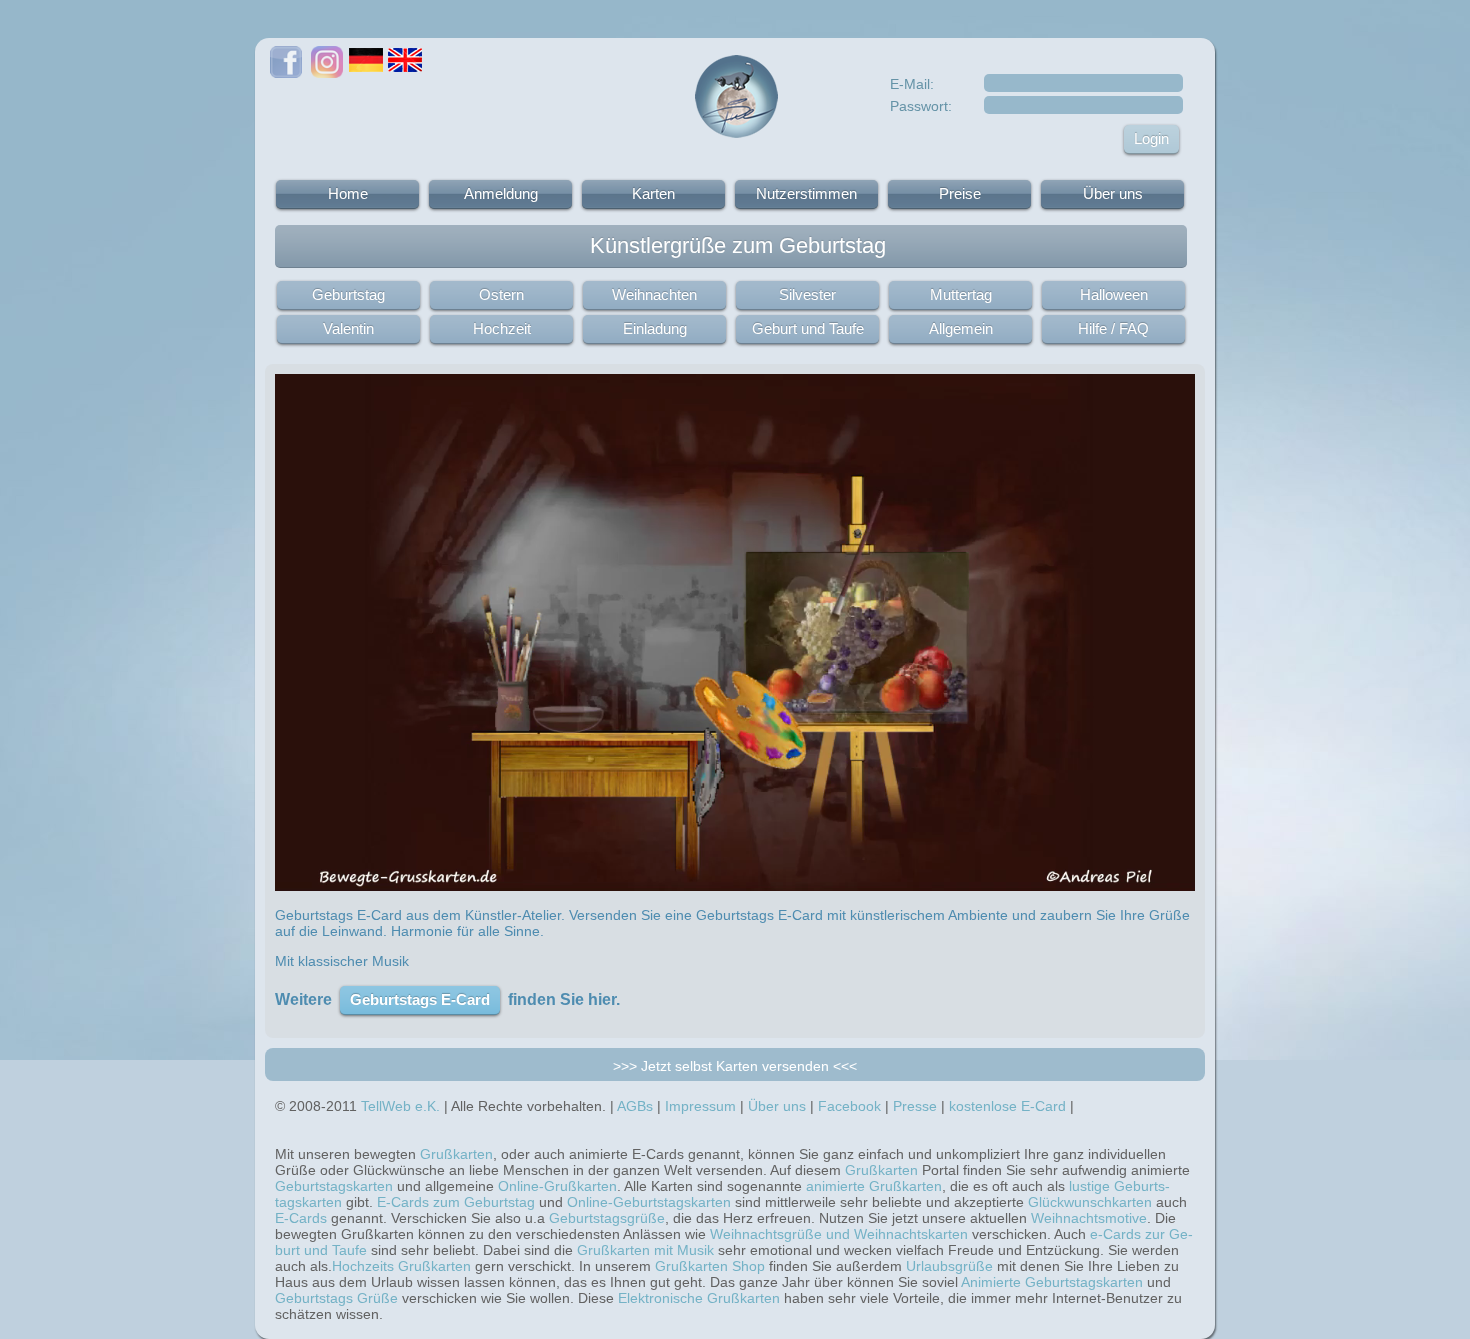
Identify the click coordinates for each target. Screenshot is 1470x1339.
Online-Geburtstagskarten (649, 1202)
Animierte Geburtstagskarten (1052, 1282)
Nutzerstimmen (806, 193)
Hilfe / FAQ (1113, 328)
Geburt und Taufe (808, 328)
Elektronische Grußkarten (699, 1298)
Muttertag (961, 294)
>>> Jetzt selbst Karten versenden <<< (735, 1066)
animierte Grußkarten (874, 1186)
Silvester (807, 294)
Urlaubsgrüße (949, 1266)
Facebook (849, 1106)
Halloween (1114, 294)
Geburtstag (348, 294)
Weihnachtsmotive (1089, 1218)
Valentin (348, 328)
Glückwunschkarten (1090, 1202)
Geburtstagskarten (334, 1186)
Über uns (1113, 193)
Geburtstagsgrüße (607, 1218)
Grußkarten (456, 1154)
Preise (960, 193)
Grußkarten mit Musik (645, 1250)
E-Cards (301, 1218)
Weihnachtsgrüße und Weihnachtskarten (839, 1234)
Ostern (501, 294)
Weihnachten (654, 294)
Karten (653, 193)
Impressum (700, 1106)
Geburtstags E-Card (420, 999)
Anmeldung (501, 193)
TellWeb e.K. (400, 1106)
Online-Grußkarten (557, 1186)
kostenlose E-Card (1007, 1106)
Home (348, 193)
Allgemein (961, 328)
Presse (915, 1106)
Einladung (655, 328)
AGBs (635, 1106)
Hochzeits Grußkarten (401, 1266)
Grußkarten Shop (710, 1266)
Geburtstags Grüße (336, 1298)
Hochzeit (502, 328)
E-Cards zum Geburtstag (456, 1202)
